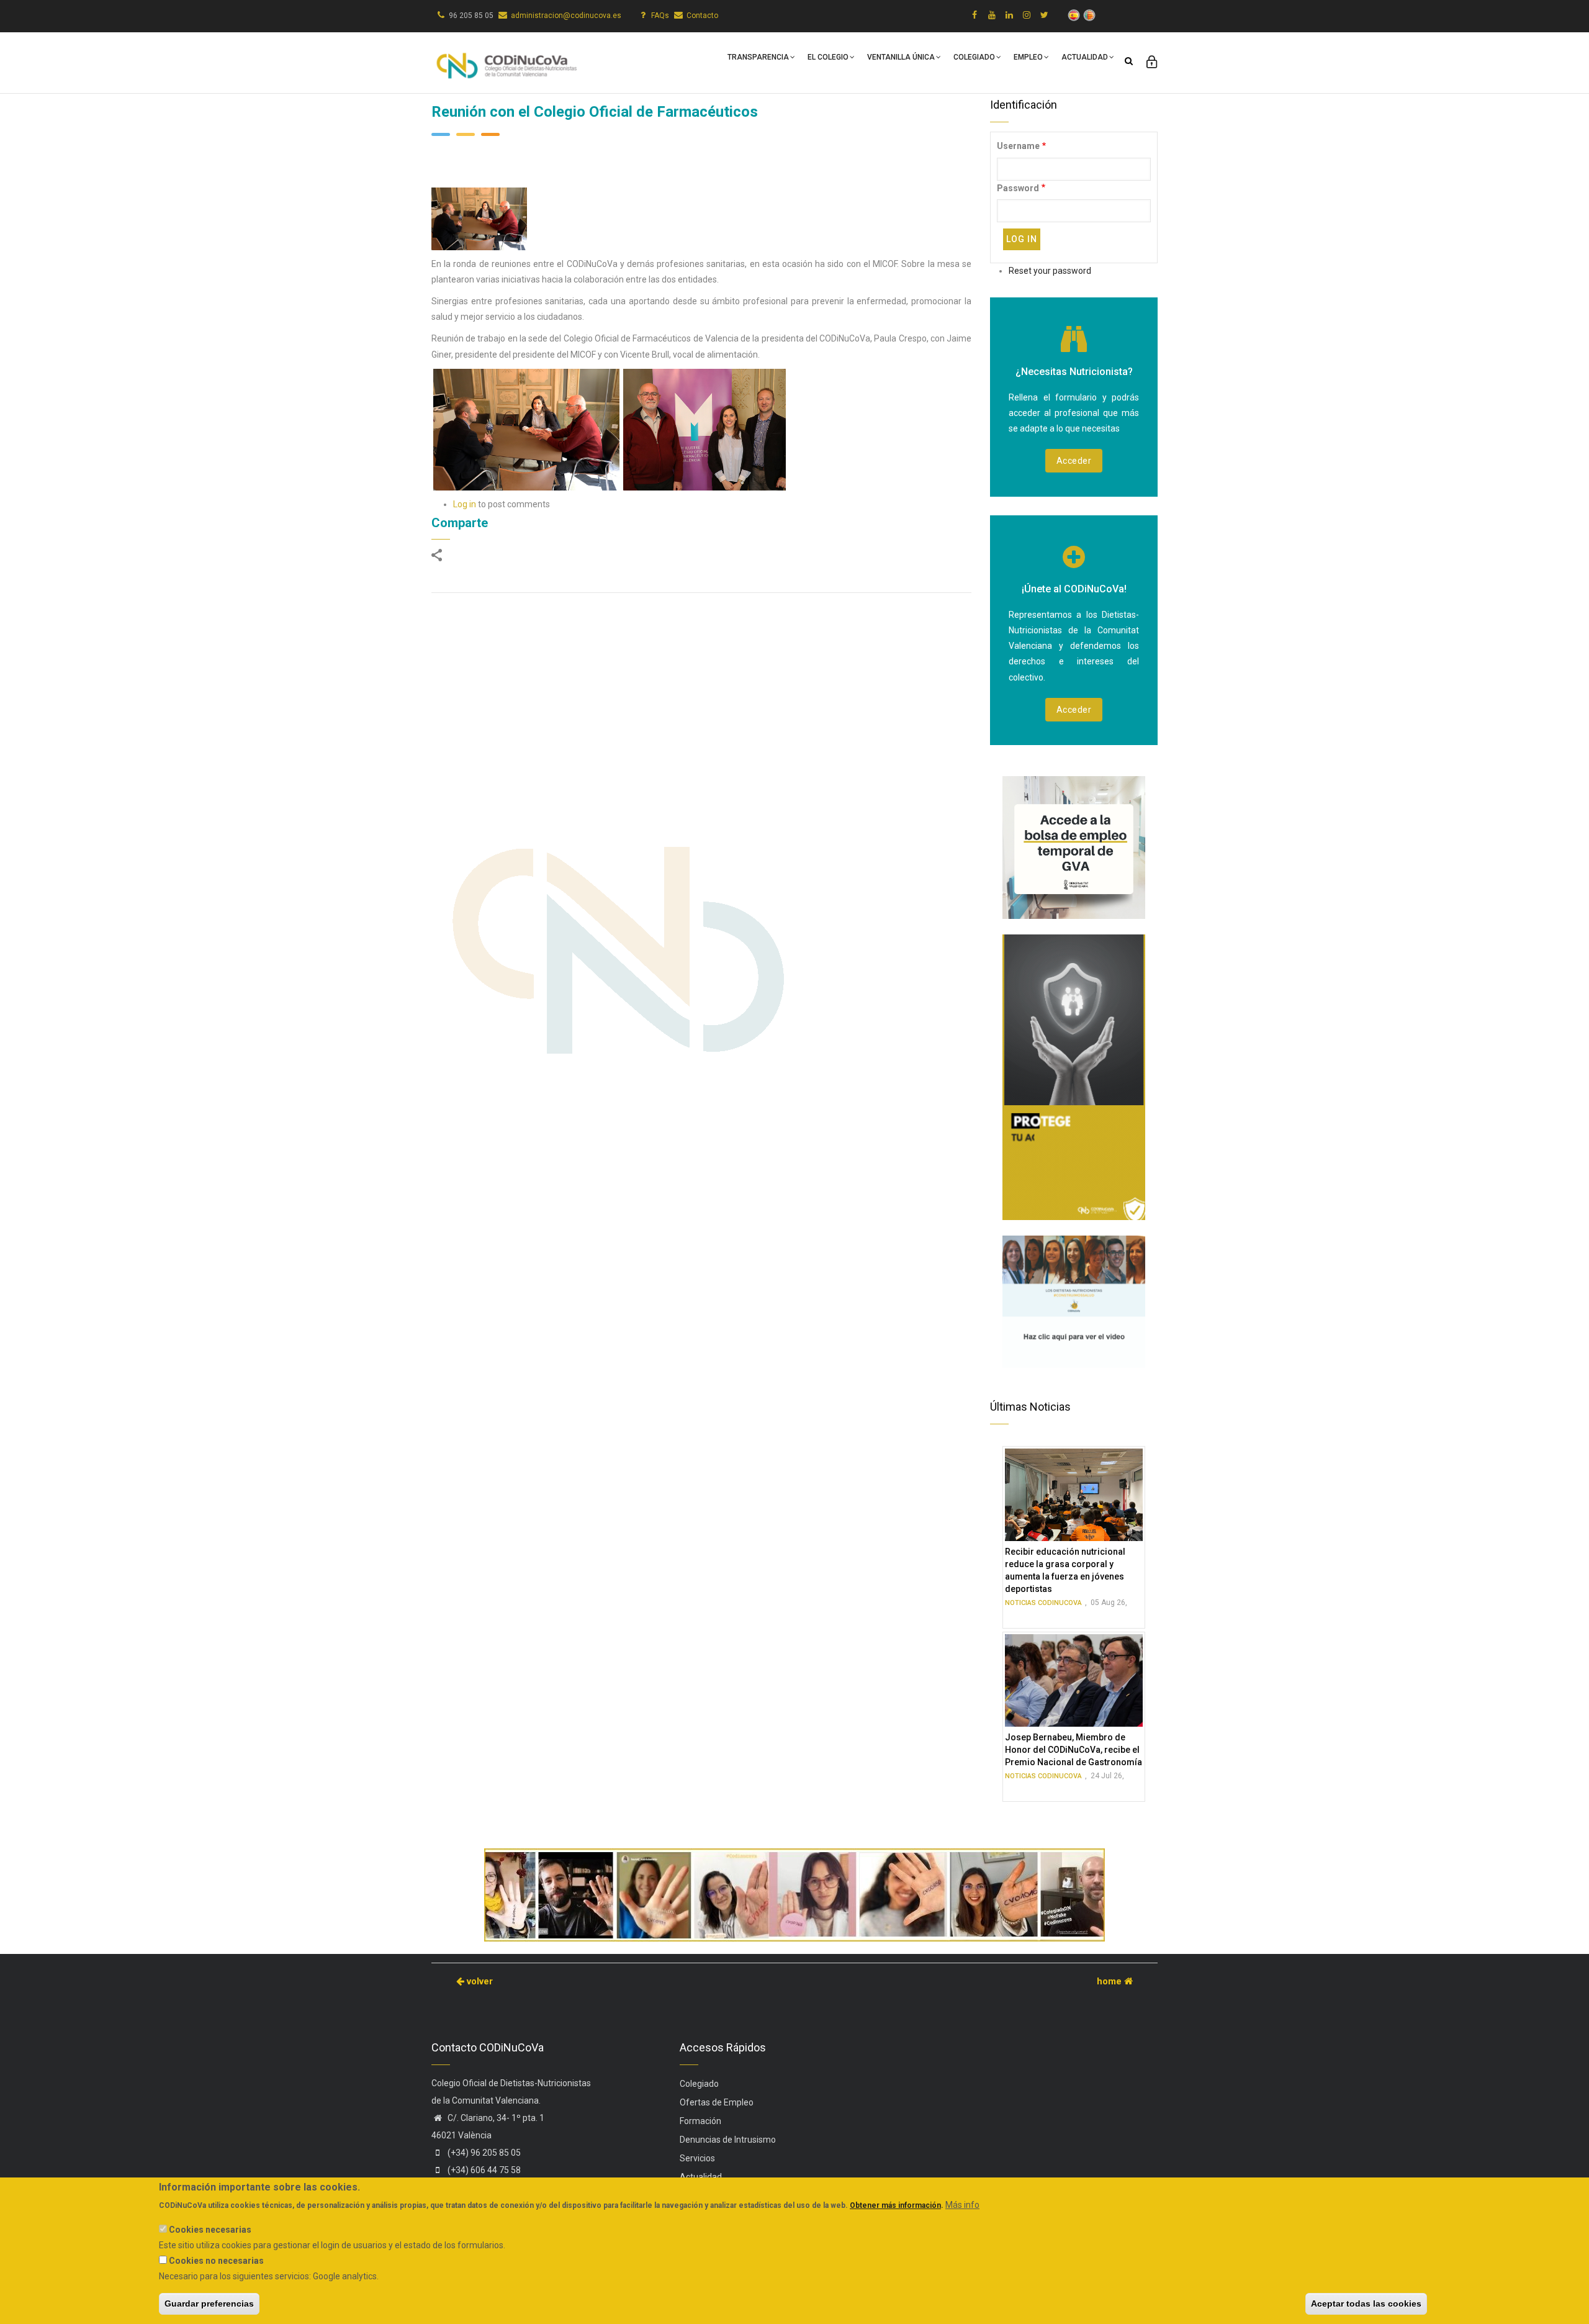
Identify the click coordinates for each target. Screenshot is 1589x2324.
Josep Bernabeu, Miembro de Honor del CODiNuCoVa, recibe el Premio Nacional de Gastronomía (1074, 1750)
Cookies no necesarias (216, 2261)
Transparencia (758, 57)
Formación (700, 2121)
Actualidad (1085, 57)
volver (479, 1981)
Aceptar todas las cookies (1366, 2304)
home (1110, 1981)
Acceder (1074, 461)
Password (1018, 188)
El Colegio (828, 57)
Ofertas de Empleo (717, 2102)
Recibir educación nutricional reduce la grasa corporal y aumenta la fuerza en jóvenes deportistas (1065, 1570)
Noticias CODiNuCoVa (1043, 1603)
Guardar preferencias (209, 2304)
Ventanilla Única (901, 57)
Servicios (697, 2158)
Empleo (1028, 57)
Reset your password (1050, 271)
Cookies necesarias (210, 2230)
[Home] (506, 60)
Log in (465, 504)
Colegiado (974, 57)
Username (1018, 146)
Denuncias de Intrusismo (728, 2140)
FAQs (660, 16)
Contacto (702, 16)
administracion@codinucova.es (566, 16)
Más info (962, 2205)
